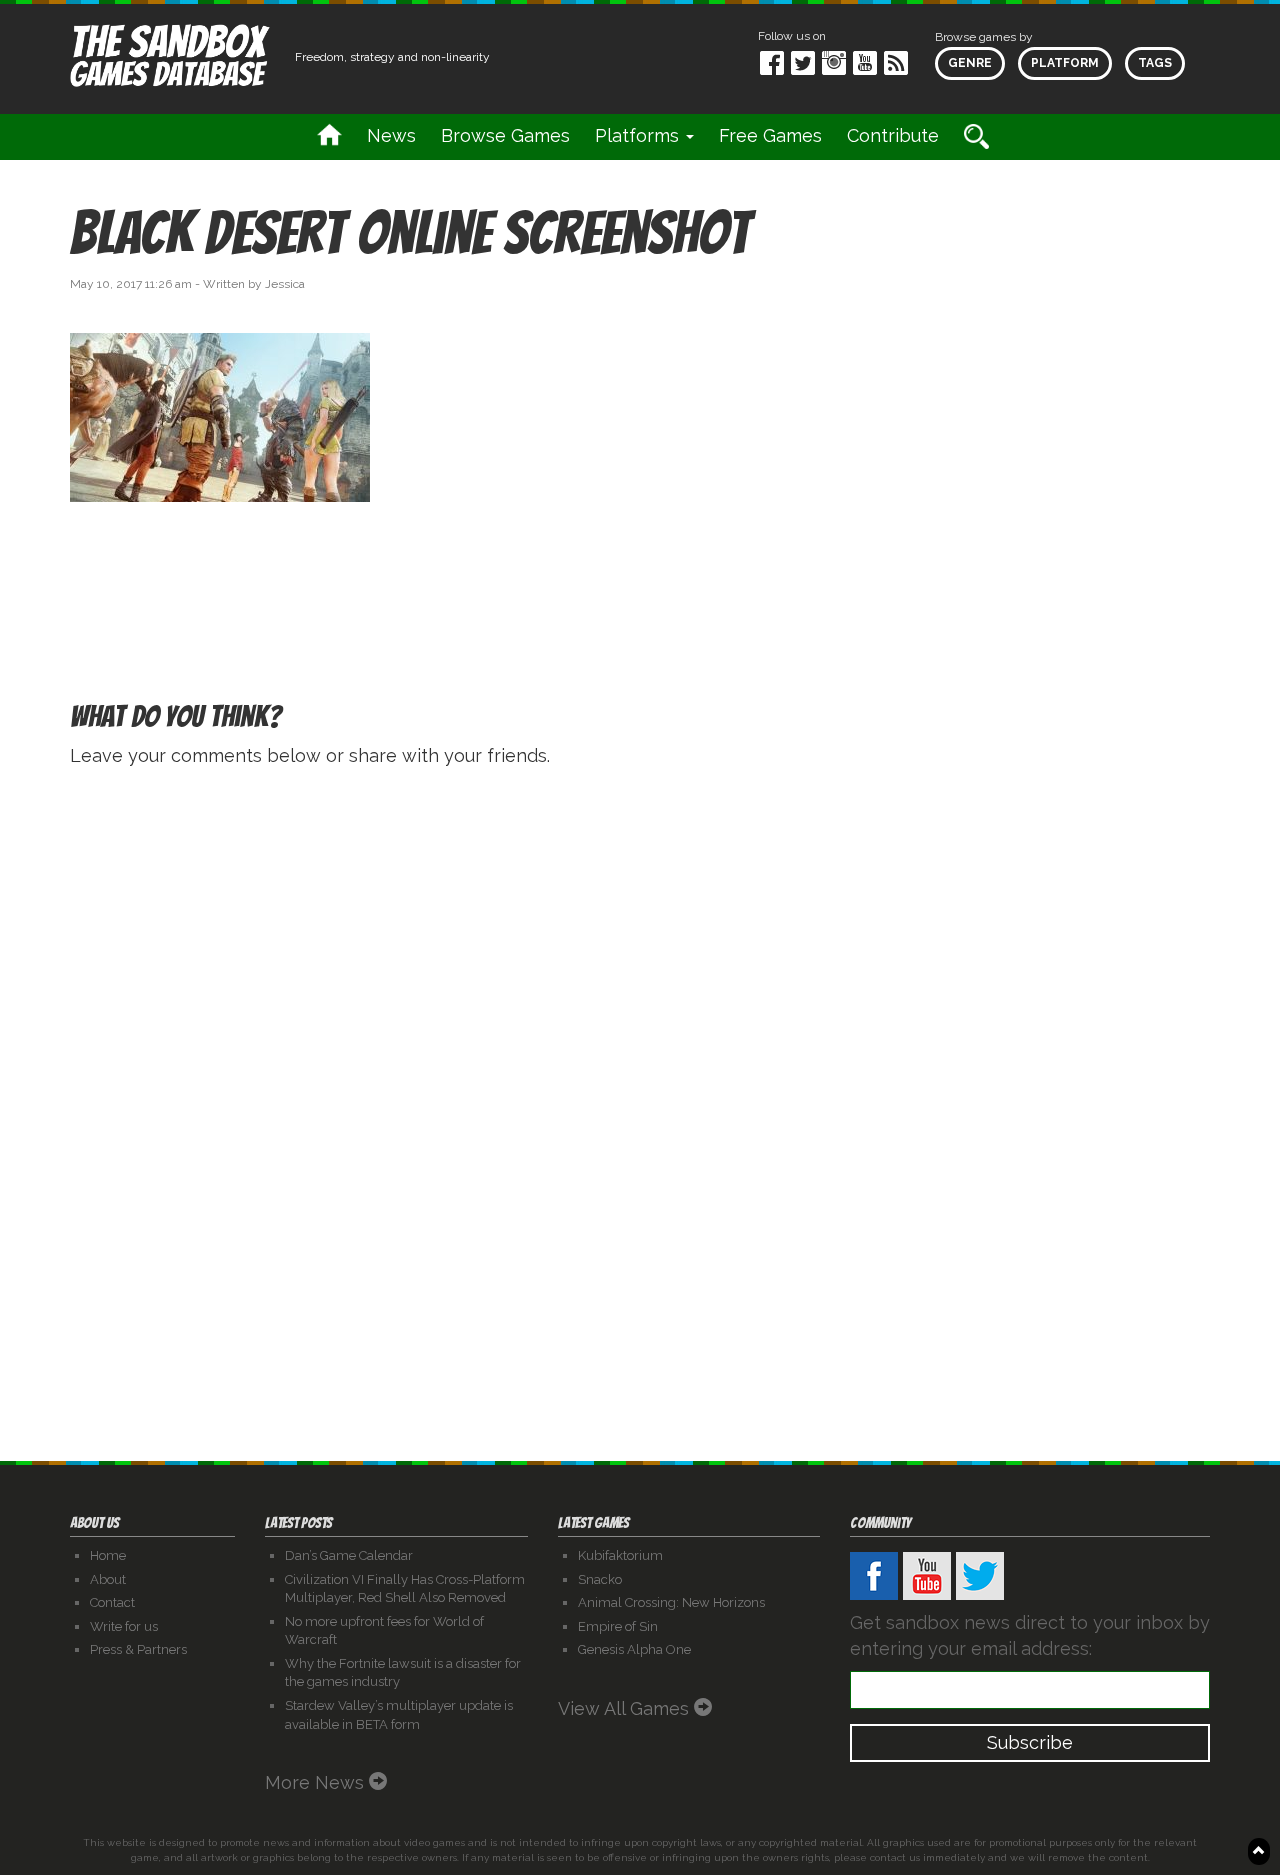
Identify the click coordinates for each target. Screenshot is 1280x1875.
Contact (112, 1602)
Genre (970, 63)
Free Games (770, 135)
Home (108, 1555)
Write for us (124, 1626)
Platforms (639, 135)
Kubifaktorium (620, 1555)
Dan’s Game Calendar (349, 1555)
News (391, 135)
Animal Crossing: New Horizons (671, 1602)
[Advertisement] (1030, 383)
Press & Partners (138, 1649)
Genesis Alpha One (634, 1649)
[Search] (976, 136)
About (108, 1579)
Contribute (893, 135)
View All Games (626, 1708)
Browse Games (505, 135)
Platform (1065, 63)
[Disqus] (640, 1037)
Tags (1155, 63)
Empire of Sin (618, 1626)
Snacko (600, 1579)
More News (317, 1782)
